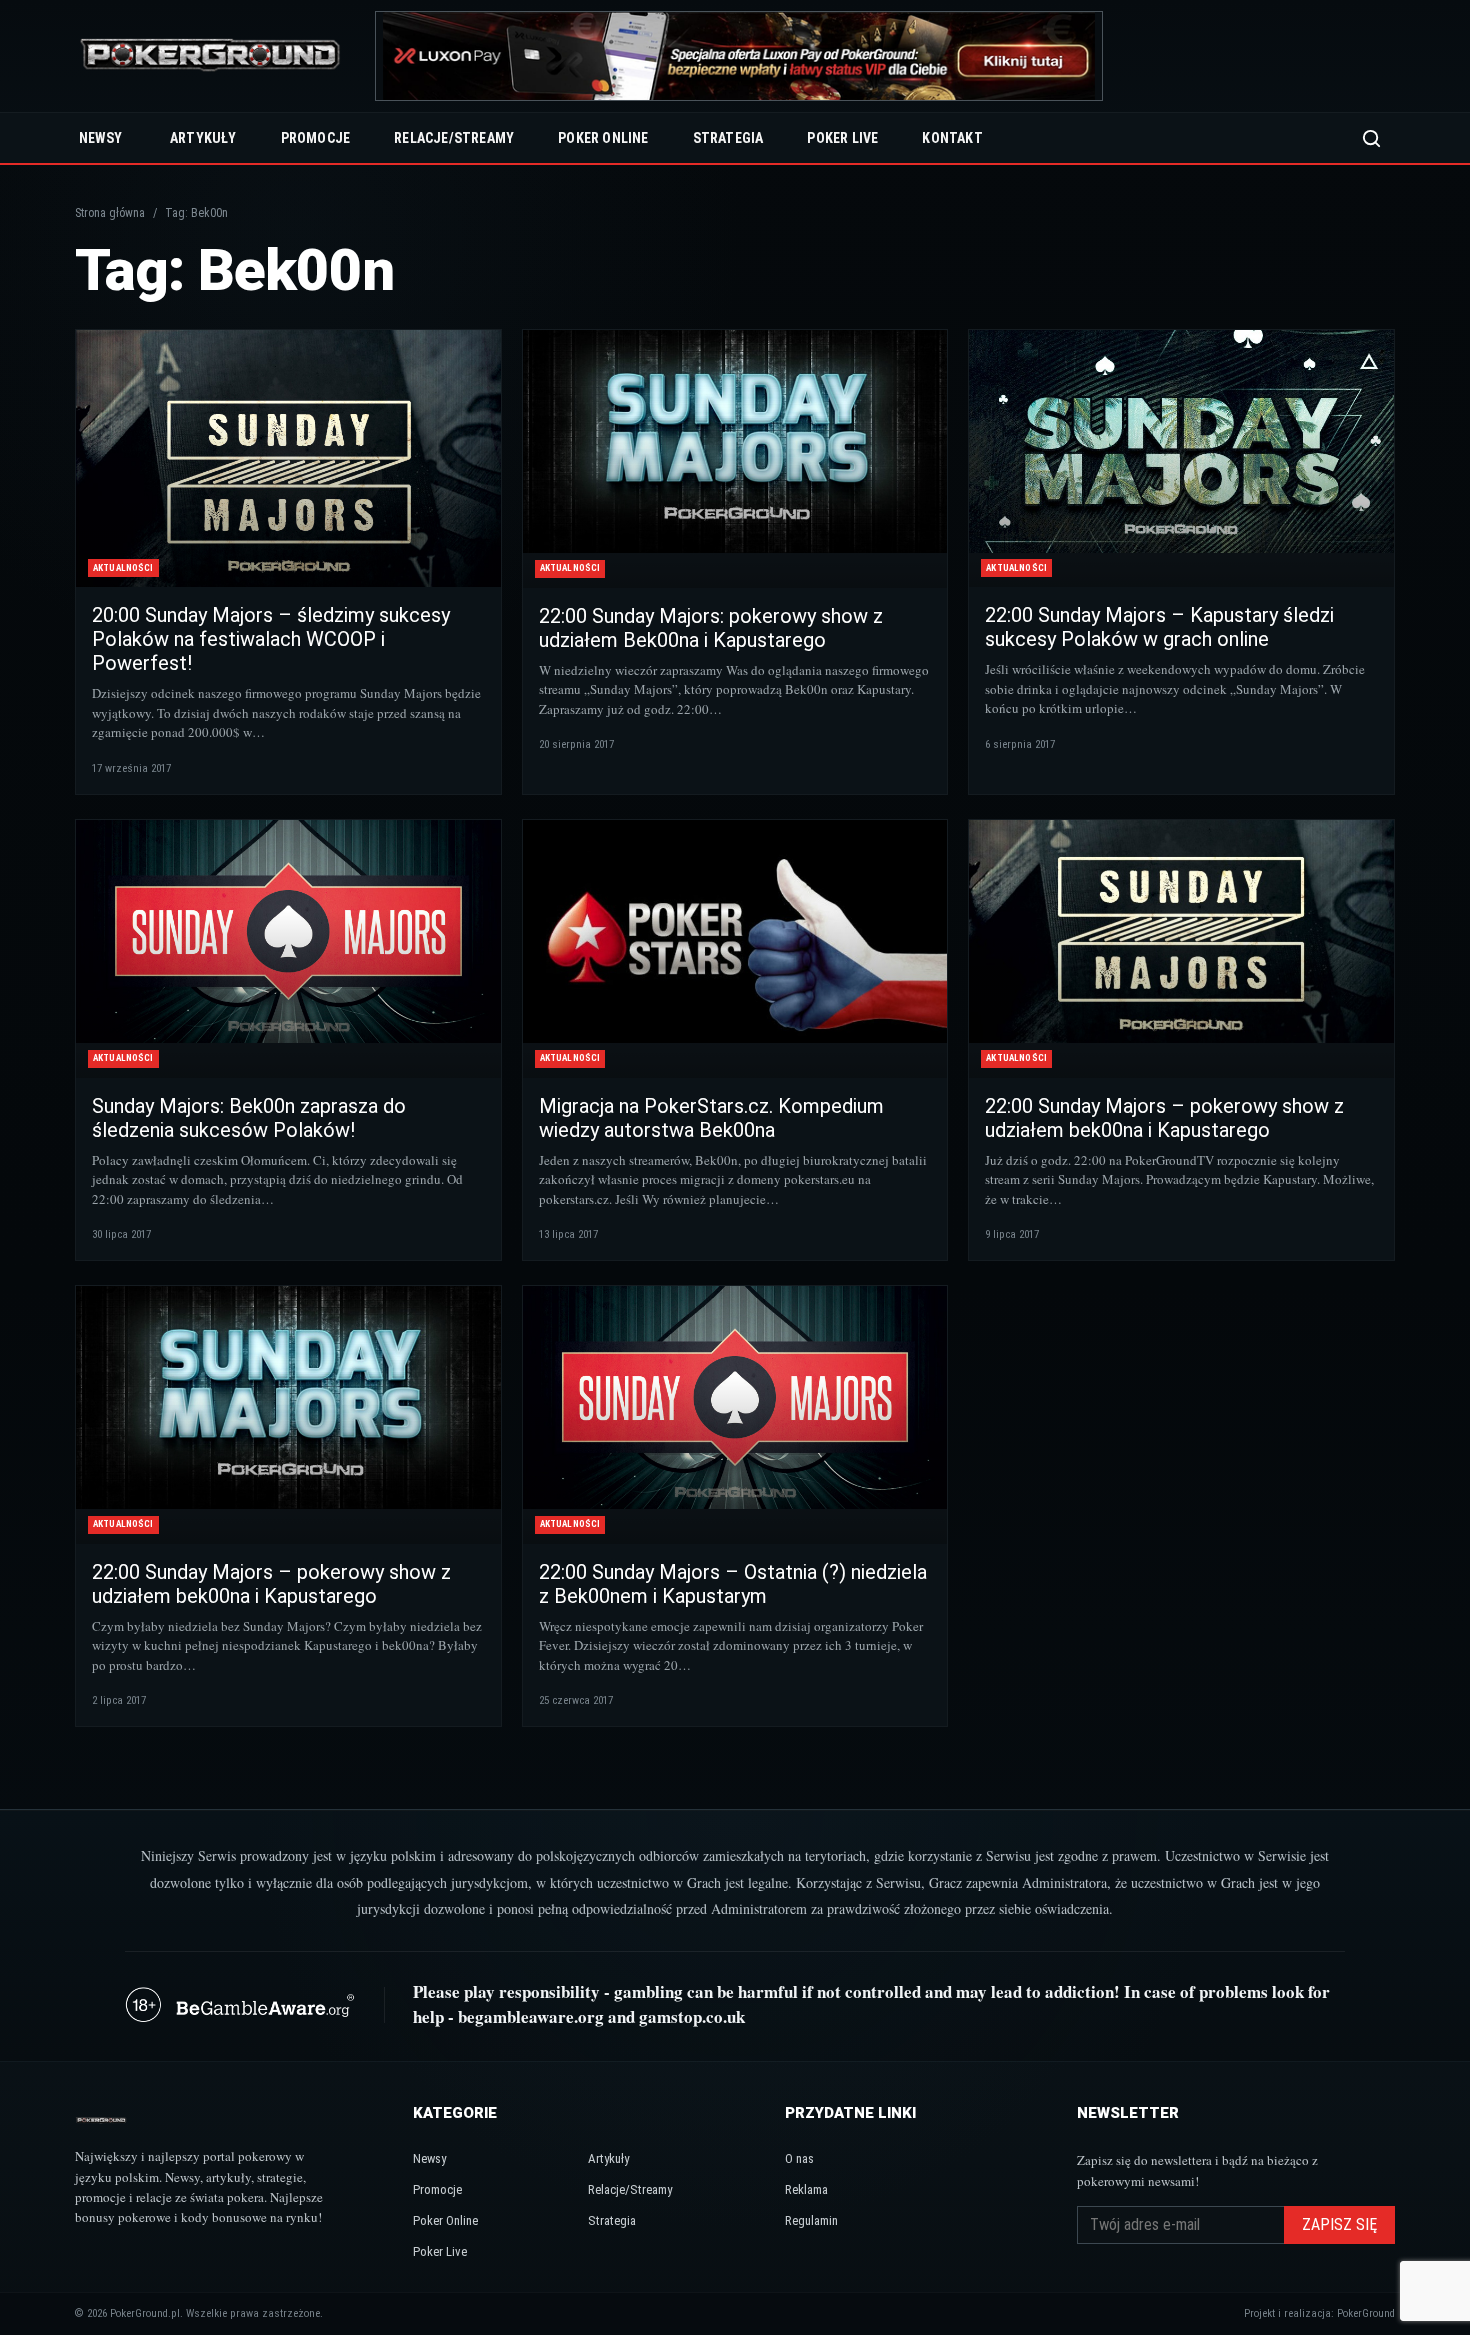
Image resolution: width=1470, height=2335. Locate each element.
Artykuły (203, 138)
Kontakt (952, 138)
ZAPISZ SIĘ (1339, 2224)
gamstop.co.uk (692, 2016)
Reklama (806, 2189)
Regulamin (811, 2220)
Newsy (100, 138)
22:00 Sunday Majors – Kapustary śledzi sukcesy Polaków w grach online (1159, 627)
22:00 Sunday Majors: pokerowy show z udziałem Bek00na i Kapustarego (711, 628)
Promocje (316, 138)
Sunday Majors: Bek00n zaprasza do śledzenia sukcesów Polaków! (249, 1118)
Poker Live (842, 138)
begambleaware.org (531, 2016)
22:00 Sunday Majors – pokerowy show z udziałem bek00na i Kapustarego (1164, 1118)
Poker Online (603, 138)
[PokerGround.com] (210, 56)
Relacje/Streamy (454, 138)
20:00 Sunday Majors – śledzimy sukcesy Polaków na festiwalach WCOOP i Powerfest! (271, 639)
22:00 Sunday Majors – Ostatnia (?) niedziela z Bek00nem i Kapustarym (733, 1584)
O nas (799, 2158)
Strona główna (110, 213)
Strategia (728, 138)
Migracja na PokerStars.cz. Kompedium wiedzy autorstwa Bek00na (711, 1118)
